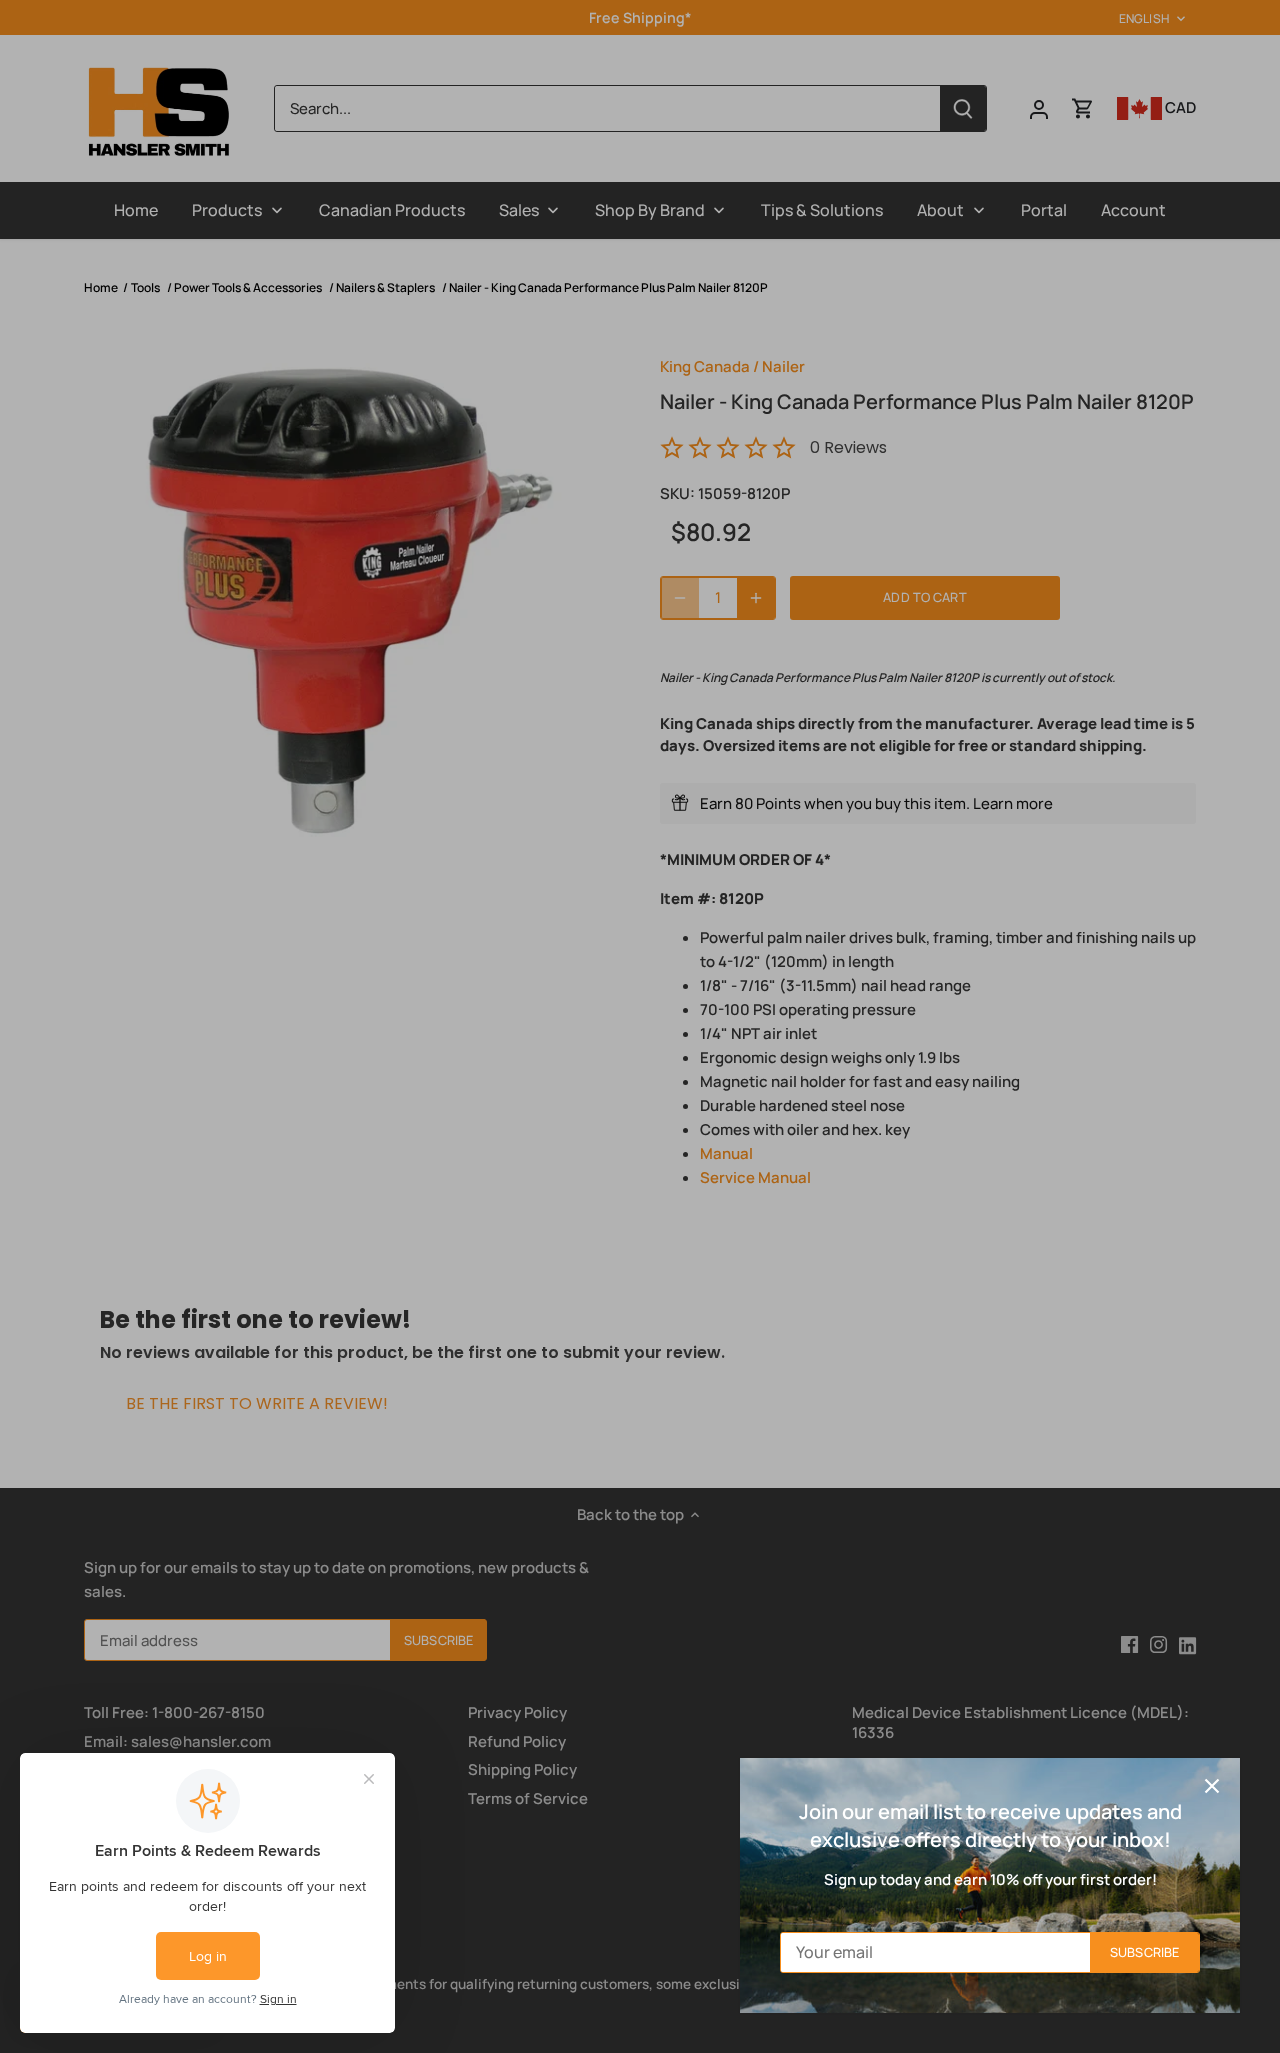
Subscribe (1144, 1952)
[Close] (1212, 1786)
